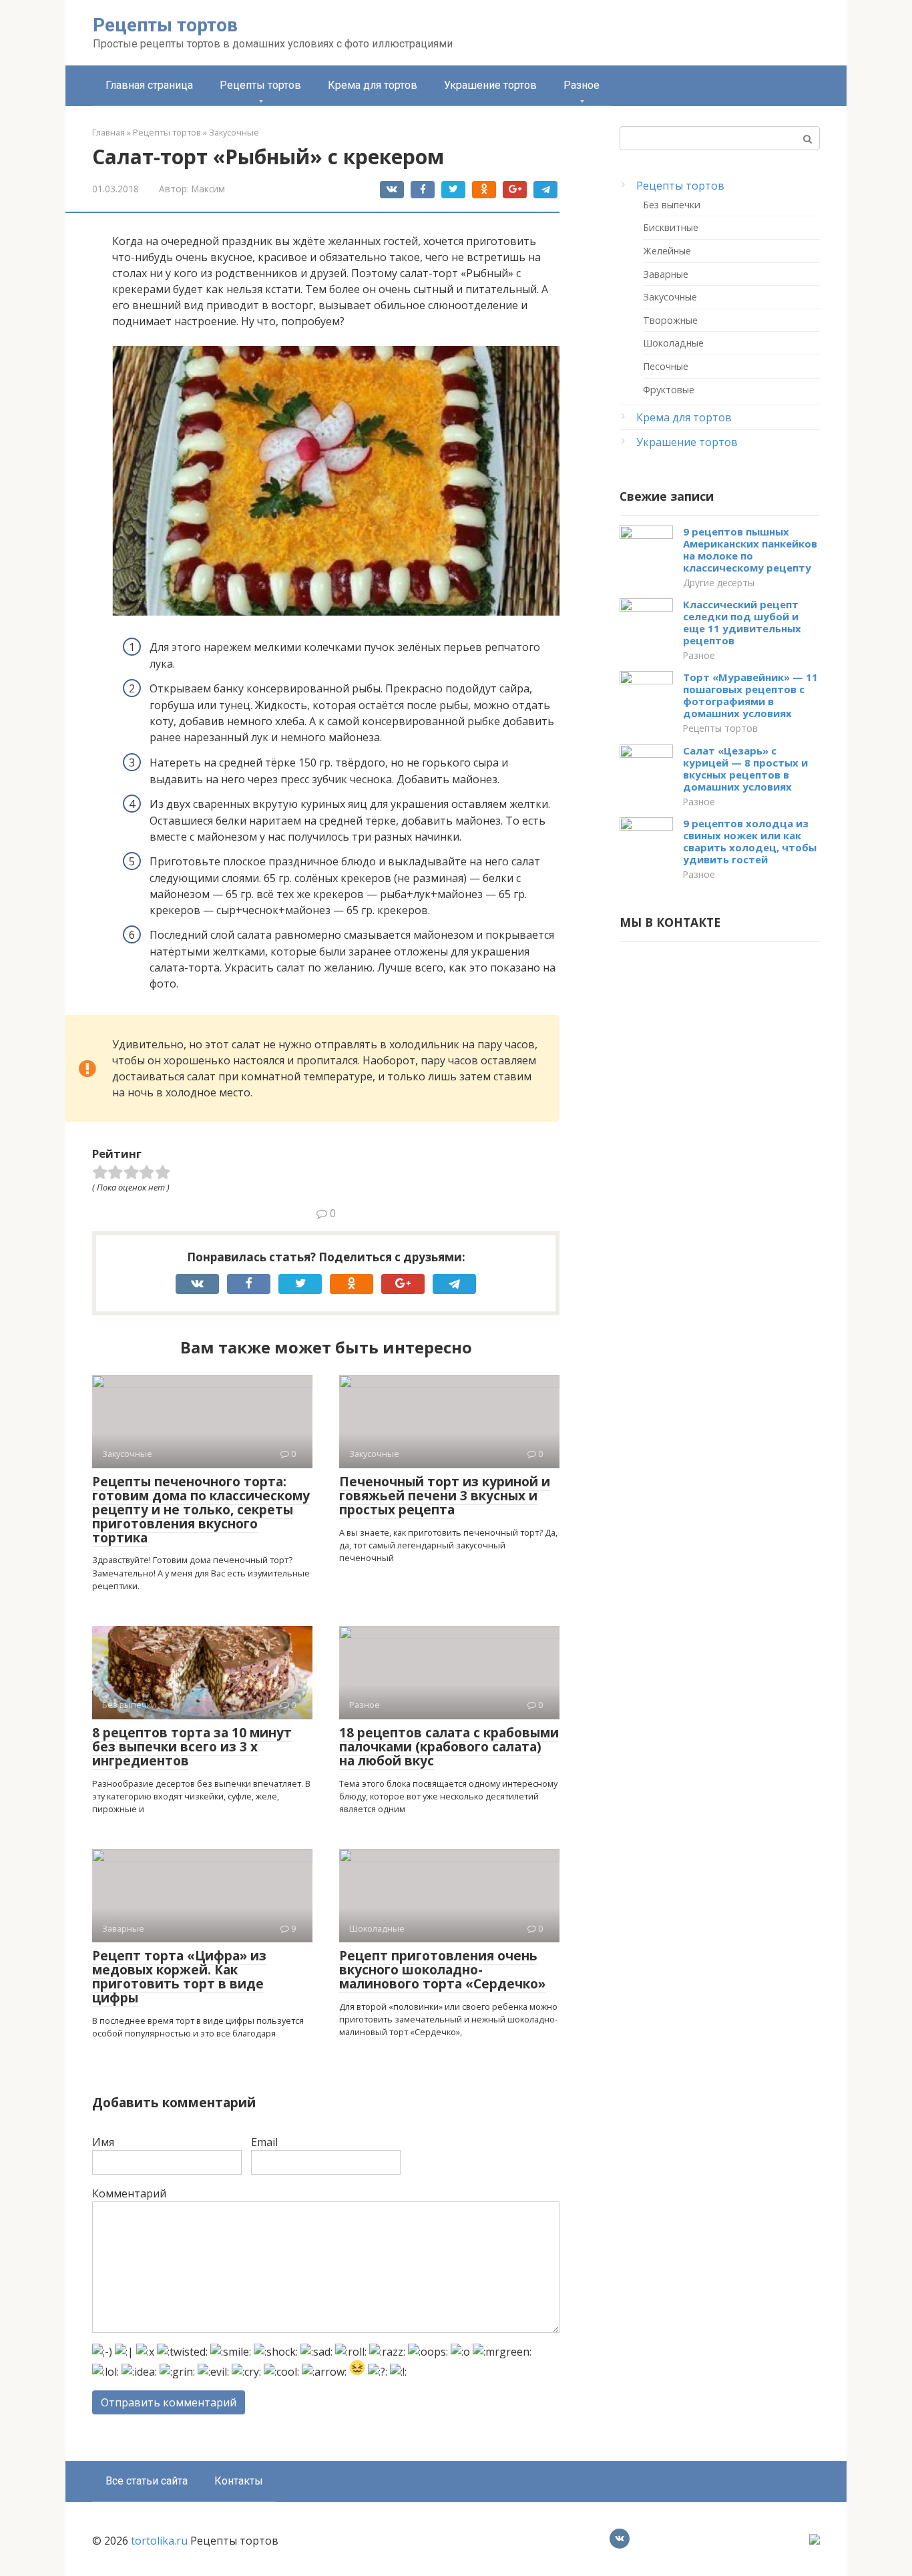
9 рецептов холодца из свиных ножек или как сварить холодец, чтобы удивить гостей (750, 841)
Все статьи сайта (147, 2481)
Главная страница (149, 85)
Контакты (239, 2481)
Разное (582, 85)
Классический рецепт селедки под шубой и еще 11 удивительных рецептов (742, 622)
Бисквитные (671, 227)
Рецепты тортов (165, 25)
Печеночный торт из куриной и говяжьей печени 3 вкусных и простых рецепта (445, 1496)
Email (264, 2142)
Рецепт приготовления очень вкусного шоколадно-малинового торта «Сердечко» (442, 1970)
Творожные (670, 320)
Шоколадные (673, 343)
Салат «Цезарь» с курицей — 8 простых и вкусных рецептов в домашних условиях (745, 769)
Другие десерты (719, 583)
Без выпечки (672, 205)
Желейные (667, 251)
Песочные (666, 366)
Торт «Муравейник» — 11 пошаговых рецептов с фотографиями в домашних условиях (750, 695)
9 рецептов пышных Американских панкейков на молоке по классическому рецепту (750, 550)
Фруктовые (669, 390)
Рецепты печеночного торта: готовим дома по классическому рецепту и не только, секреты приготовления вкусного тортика (201, 1510)
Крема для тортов (373, 85)
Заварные (666, 274)
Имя (103, 2142)
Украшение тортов (490, 85)
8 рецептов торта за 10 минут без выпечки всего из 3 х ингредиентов (192, 1747)
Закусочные (670, 297)
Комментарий (129, 2193)
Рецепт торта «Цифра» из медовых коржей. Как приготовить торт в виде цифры (179, 1977)
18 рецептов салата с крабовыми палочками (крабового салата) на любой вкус (449, 1747)
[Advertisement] (720, 1165)
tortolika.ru (159, 2541)
